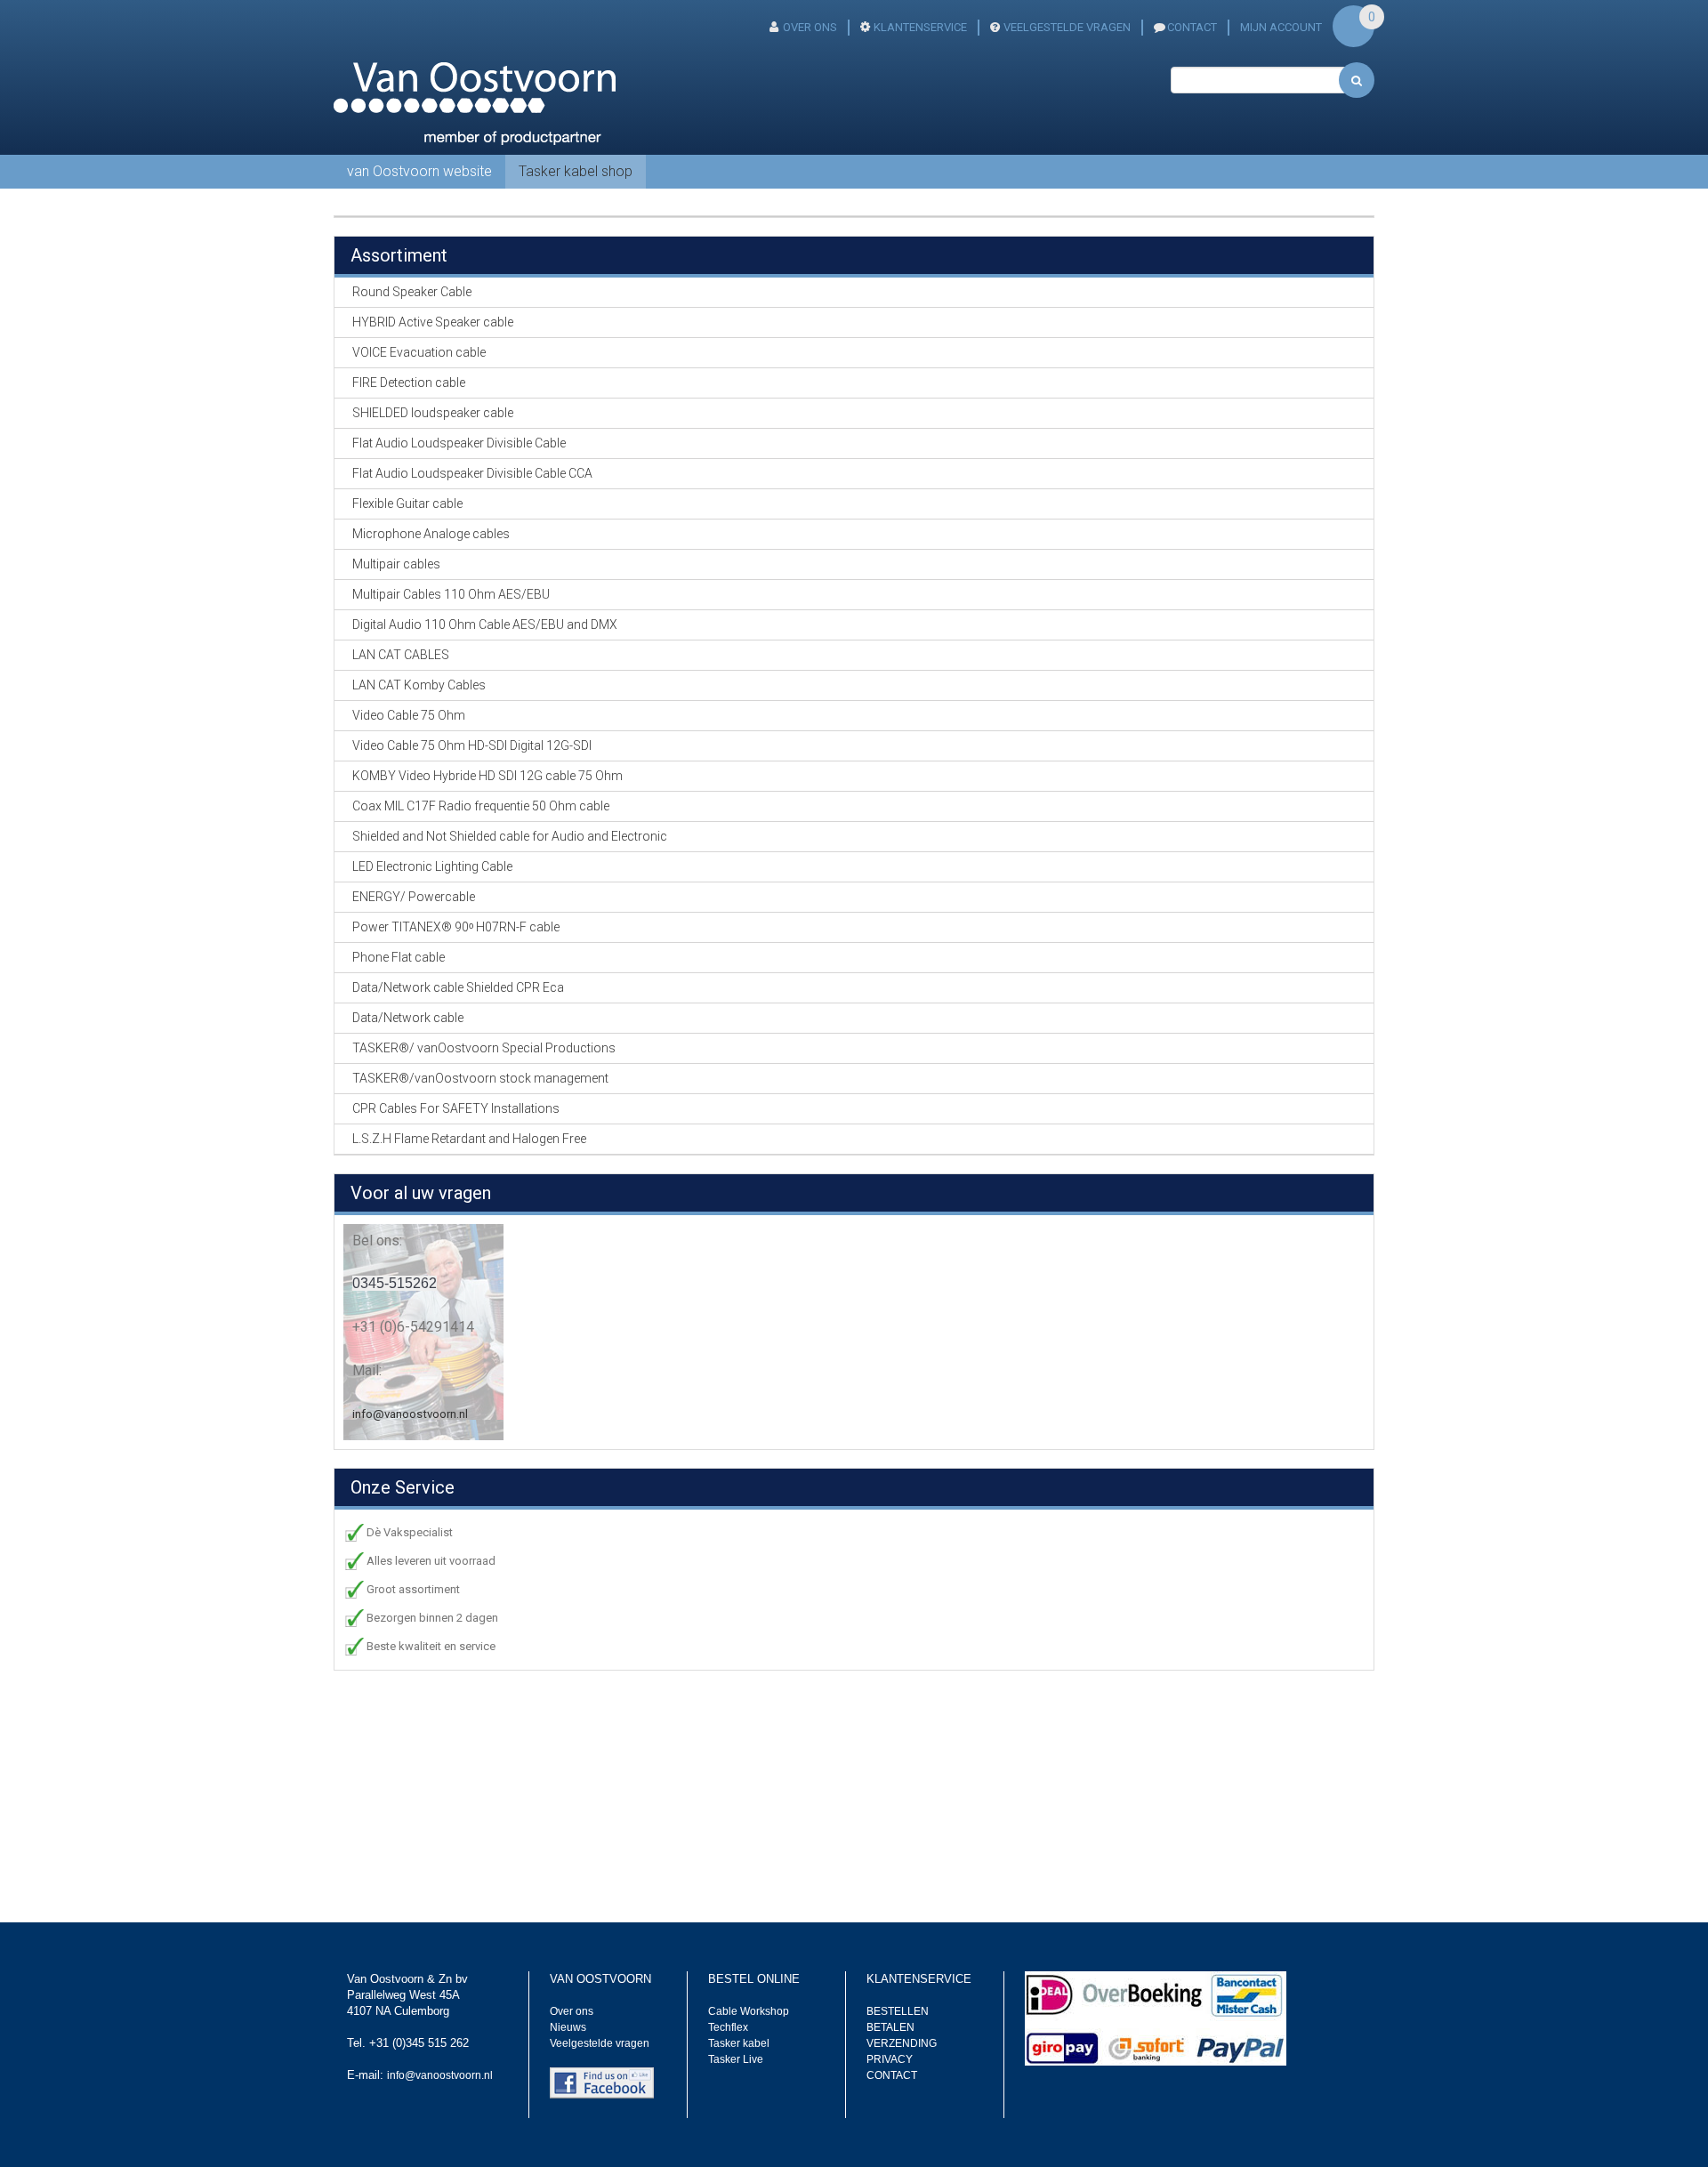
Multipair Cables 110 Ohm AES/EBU (451, 594)
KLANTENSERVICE (920, 27)
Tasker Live (736, 2059)
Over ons (572, 2011)
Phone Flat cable (399, 957)
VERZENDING (902, 2043)
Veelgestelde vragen (600, 2043)
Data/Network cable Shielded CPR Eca (458, 987)
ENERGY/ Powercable (414, 897)
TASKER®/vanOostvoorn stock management (480, 1078)
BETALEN (890, 2027)
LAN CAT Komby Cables (419, 685)
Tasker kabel (739, 2043)
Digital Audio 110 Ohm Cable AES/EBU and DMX (485, 624)
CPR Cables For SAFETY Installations (456, 1108)
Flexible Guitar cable (407, 503)
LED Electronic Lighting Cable (432, 866)
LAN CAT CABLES (401, 655)
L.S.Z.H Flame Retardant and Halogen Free (469, 1139)
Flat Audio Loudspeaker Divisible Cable (459, 443)
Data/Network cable (408, 1018)
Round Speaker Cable (412, 292)
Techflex (728, 2027)
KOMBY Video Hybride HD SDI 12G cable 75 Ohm (487, 776)
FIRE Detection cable (409, 383)
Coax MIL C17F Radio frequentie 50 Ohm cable (481, 806)
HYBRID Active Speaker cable (433, 322)
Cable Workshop (749, 2011)
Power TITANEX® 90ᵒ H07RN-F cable (456, 927)
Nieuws (568, 2027)
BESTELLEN (898, 2011)
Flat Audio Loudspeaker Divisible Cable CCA (472, 473)
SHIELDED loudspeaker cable (433, 413)
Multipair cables (396, 564)
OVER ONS (810, 27)
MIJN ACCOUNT (1281, 27)
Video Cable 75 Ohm (409, 715)
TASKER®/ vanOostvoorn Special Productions (484, 1048)
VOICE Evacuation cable (419, 352)
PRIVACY (890, 2059)
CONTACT (1192, 27)
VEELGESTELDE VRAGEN (1067, 27)
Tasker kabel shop (576, 171)
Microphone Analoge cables (431, 534)
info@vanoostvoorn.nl (410, 1414)
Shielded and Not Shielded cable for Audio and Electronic (510, 836)
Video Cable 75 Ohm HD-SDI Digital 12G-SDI (472, 745)
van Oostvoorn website (419, 171)
